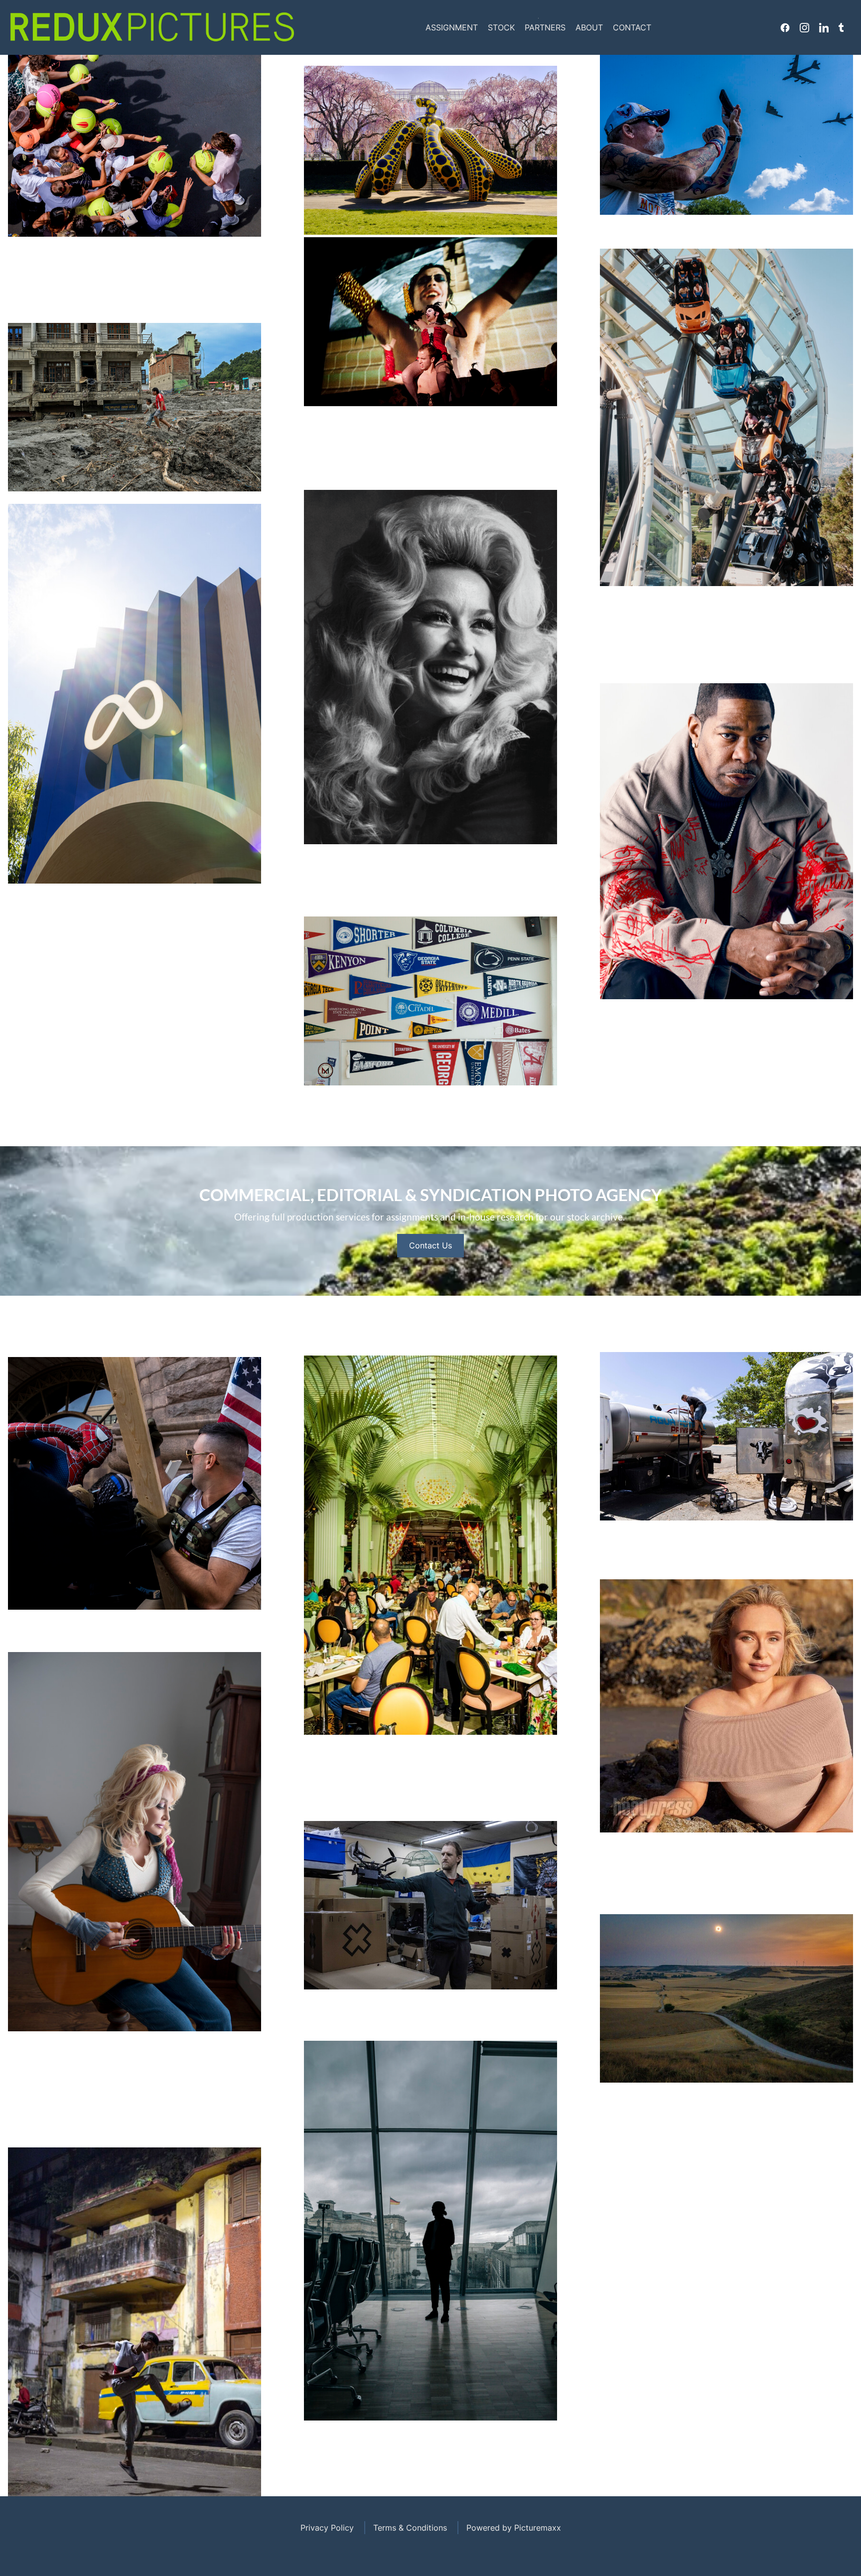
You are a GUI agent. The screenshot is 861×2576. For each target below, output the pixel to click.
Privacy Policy (327, 2528)
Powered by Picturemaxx (514, 2528)
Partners (545, 27)
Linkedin (824, 27)
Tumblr (841, 27)
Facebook (785, 27)
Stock (501, 27)
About (589, 27)
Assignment (452, 27)
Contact (632, 27)
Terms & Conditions (410, 2528)
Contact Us (430, 1245)
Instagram (804, 27)
